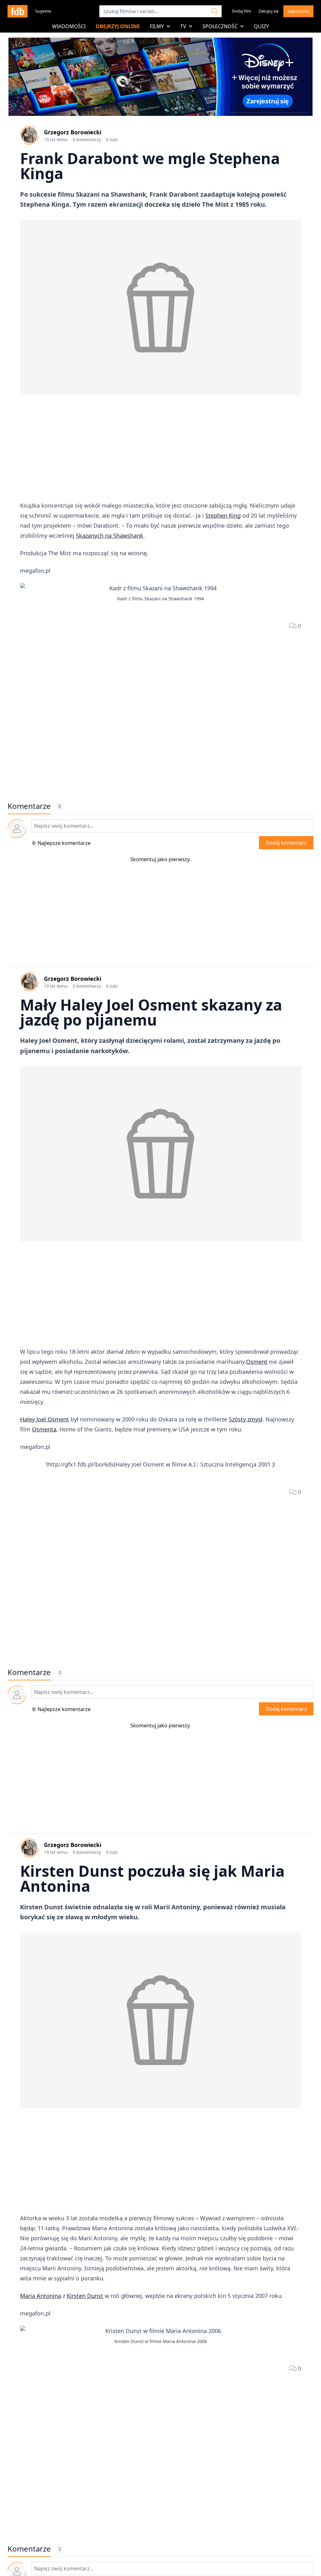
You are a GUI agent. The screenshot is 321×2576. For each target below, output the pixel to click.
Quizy (261, 26)
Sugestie (43, 11)
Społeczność (220, 26)
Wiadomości (69, 26)
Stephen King (223, 515)
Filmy (157, 26)
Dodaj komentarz (286, 843)
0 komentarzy (87, 140)
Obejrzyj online (118, 26)
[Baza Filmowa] (18, 11)
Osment (257, 1362)
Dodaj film (242, 11)
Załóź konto (298, 11)
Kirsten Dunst (85, 2296)
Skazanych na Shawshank (110, 535)
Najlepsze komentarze (64, 843)
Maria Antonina (41, 2296)
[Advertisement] (160, 449)
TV (183, 26)
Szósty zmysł (246, 1419)
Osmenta (44, 1429)
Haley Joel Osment (45, 1419)
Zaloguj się (268, 11)
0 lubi (112, 140)
